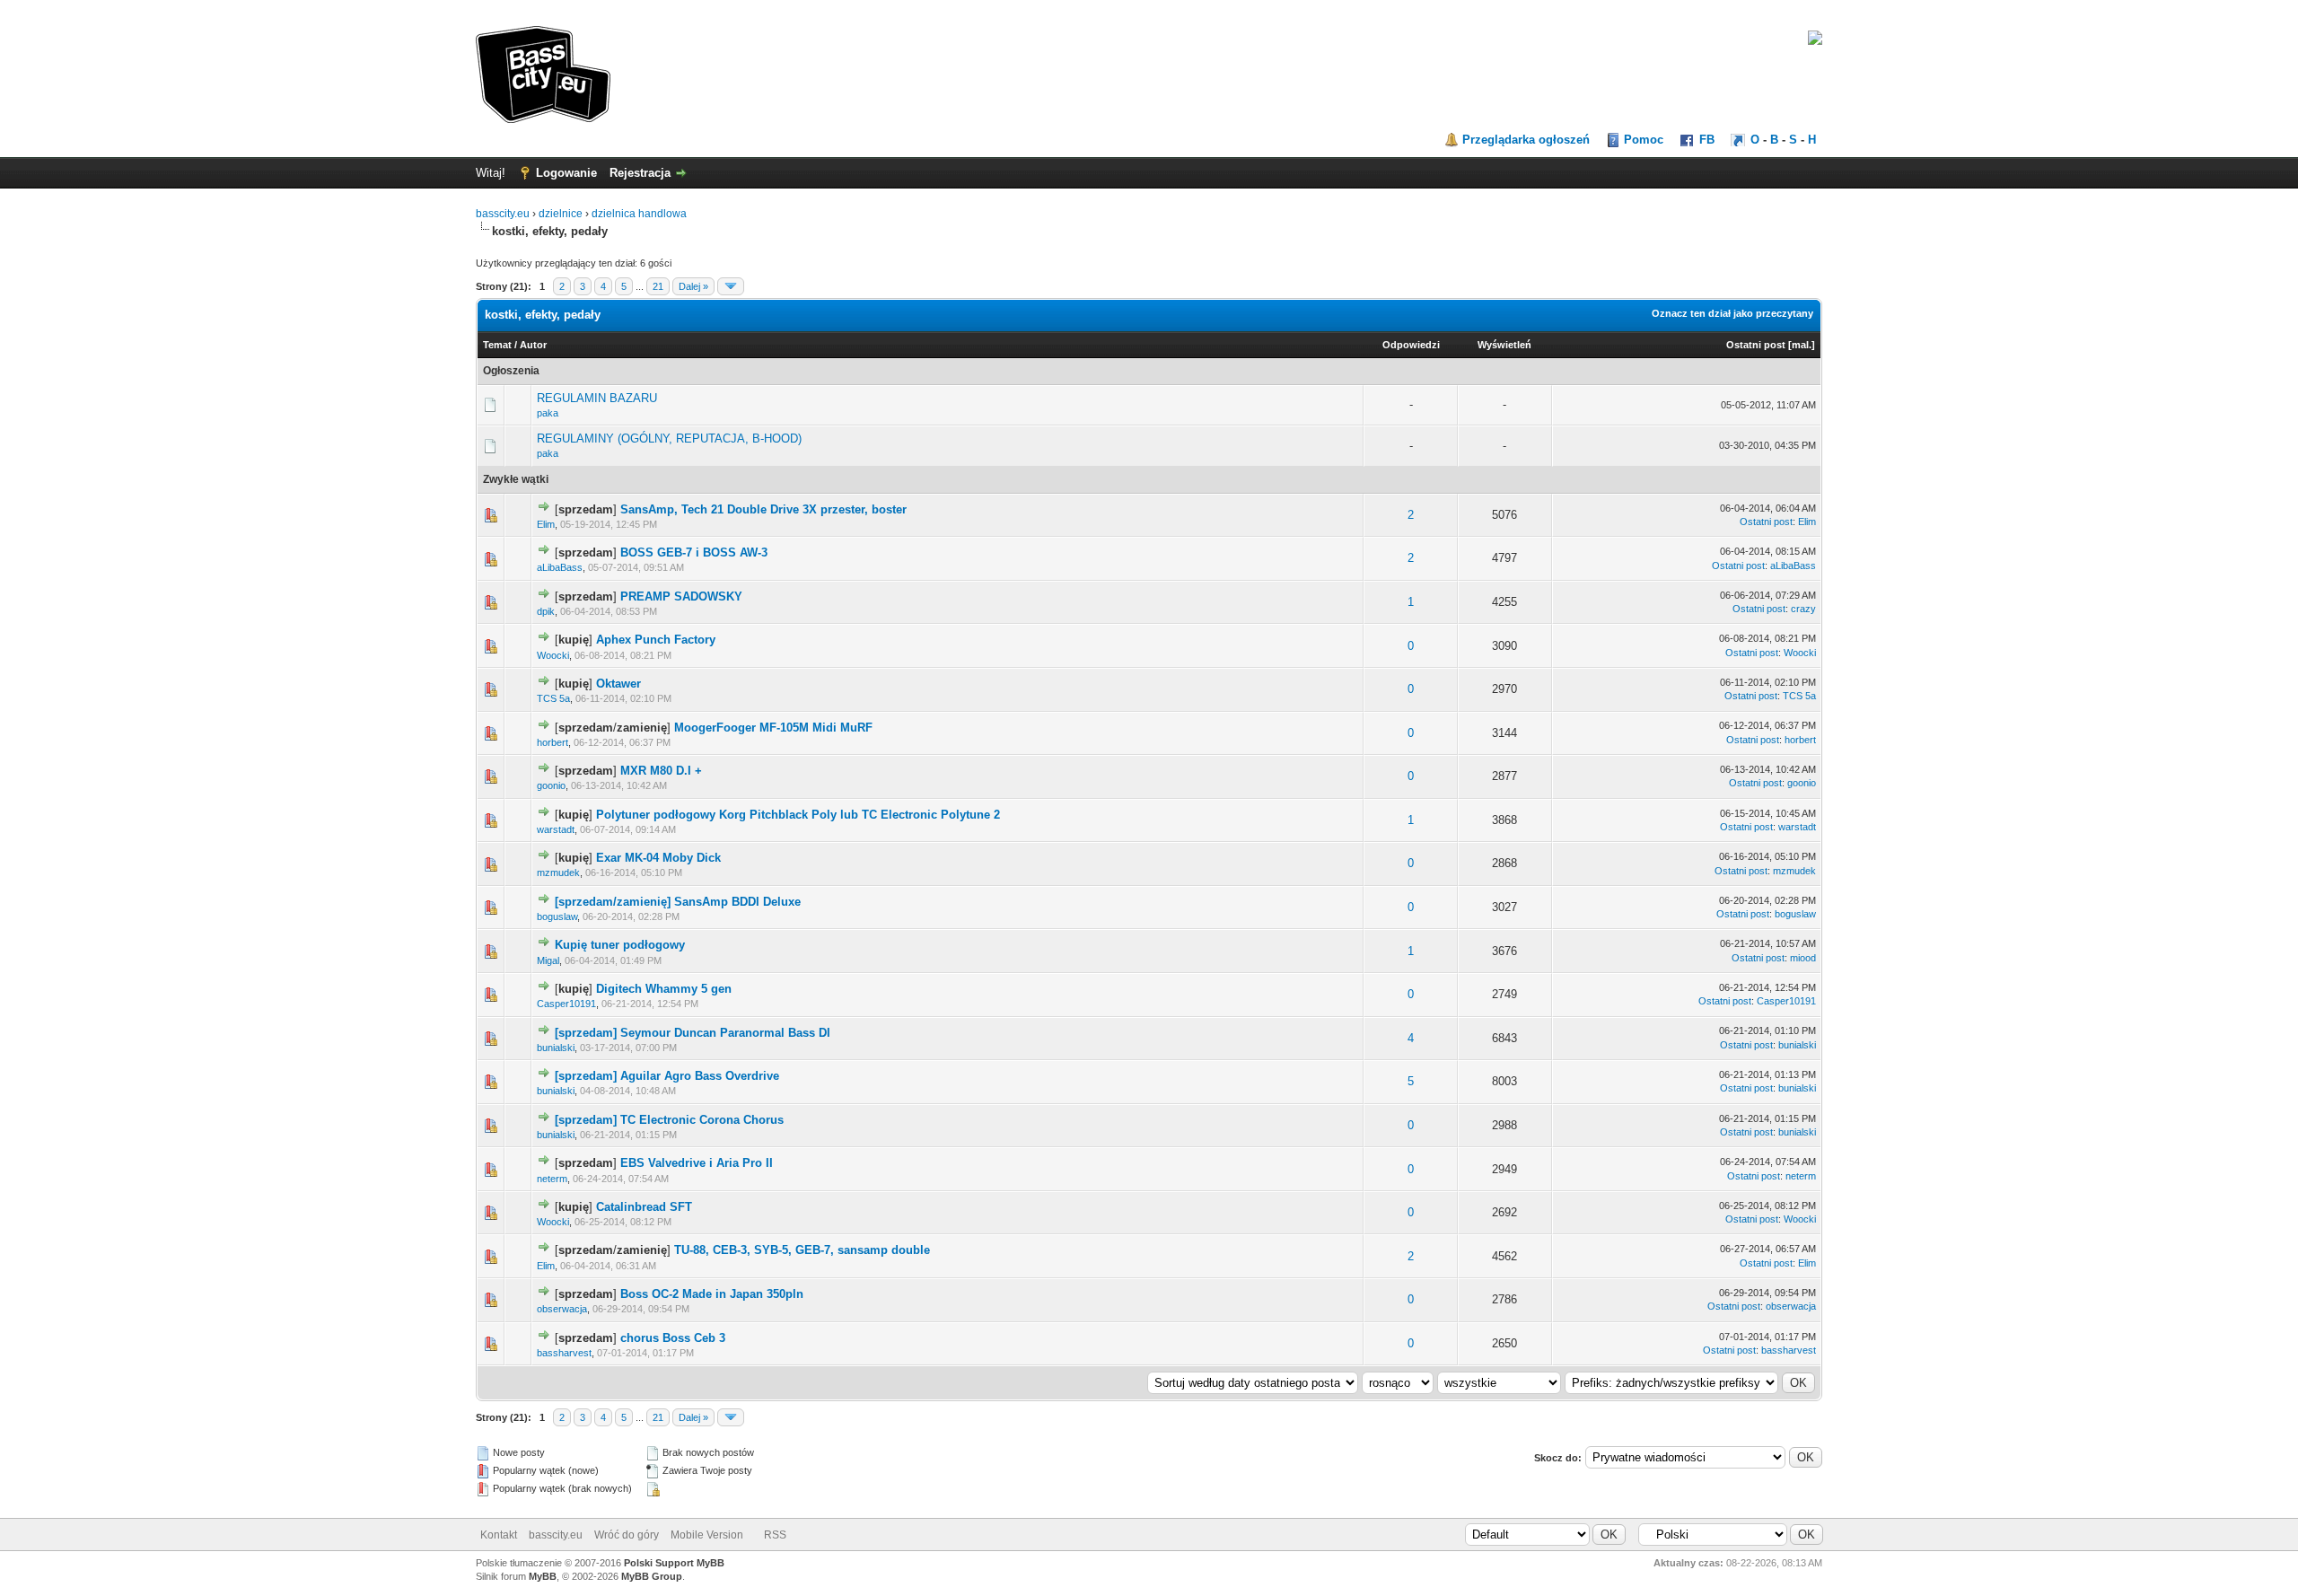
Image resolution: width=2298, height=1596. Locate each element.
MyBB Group (652, 1576)
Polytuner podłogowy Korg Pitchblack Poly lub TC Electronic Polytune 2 (798, 815)
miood (1803, 958)
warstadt (556, 829)
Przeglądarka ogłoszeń (1526, 140)
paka (548, 413)
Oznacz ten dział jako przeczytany (1732, 313)
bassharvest (564, 1353)
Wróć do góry (627, 1535)
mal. (1802, 345)
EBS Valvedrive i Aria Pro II (697, 1163)
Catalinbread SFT (644, 1207)
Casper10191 (566, 1004)
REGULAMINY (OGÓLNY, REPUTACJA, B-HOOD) (669, 438)
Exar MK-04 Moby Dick (658, 858)
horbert (553, 742)
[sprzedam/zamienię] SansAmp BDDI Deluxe (678, 902)
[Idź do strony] (731, 286)
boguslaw (557, 916)
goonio (551, 785)
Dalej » (693, 286)
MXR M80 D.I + (661, 771)
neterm (552, 1179)
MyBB (543, 1576)
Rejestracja (640, 173)
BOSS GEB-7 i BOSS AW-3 (694, 552)
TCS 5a (553, 698)
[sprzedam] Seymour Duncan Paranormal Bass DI (693, 1033)
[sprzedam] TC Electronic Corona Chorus (669, 1120)
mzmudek (558, 873)
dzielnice (561, 214)
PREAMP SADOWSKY (681, 596)
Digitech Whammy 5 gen (664, 989)
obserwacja (562, 1309)
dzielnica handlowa (639, 214)
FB (1707, 140)
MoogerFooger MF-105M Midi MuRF (773, 728)
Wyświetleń (1504, 345)
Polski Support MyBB (674, 1563)
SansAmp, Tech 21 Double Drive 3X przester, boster (763, 509)
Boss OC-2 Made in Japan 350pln (712, 1294)
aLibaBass (560, 567)
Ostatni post (1756, 345)
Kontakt (499, 1535)
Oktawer (618, 684)
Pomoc (1644, 140)
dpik (546, 611)
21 (658, 286)
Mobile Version (707, 1535)
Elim (546, 524)
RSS (775, 1535)
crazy (1803, 609)
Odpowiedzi (1411, 345)
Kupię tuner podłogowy (620, 945)
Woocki (553, 655)
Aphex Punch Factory (656, 640)
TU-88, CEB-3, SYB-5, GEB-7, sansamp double (802, 1250)
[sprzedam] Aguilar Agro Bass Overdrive (667, 1076)
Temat (497, 345)
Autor (533, 345)
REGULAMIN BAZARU (597, 398)
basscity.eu (503, 214)
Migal (548, 960)
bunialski (556, 1048)
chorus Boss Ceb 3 (673, 1338)
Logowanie (566, 173)
